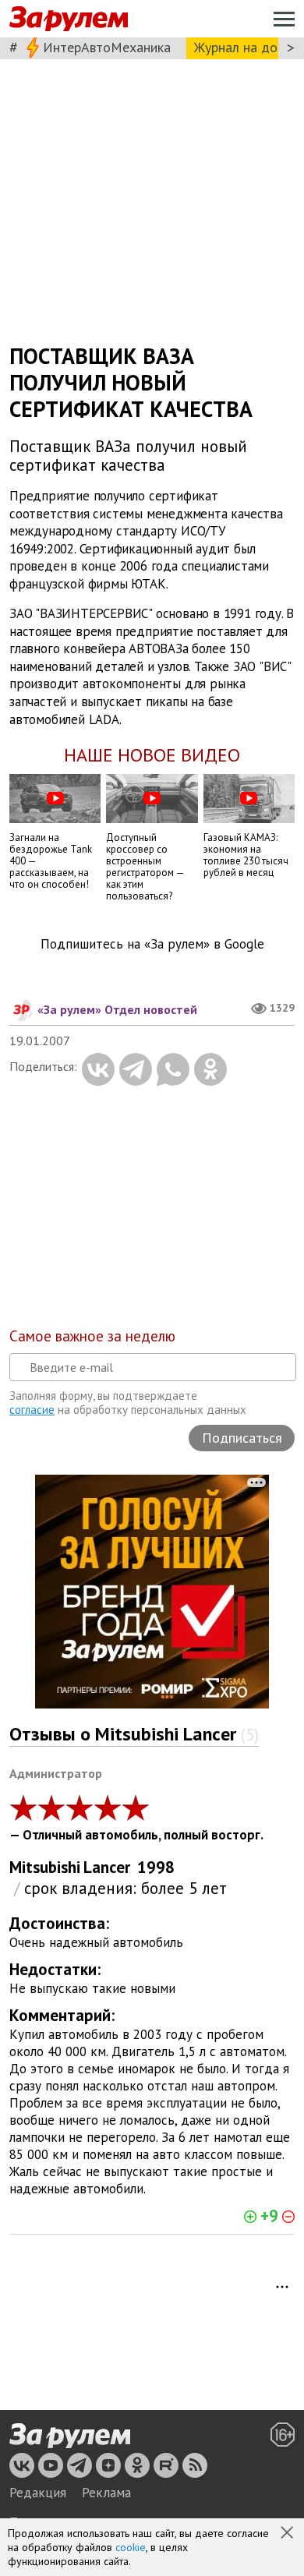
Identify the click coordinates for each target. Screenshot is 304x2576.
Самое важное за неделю (92, 1336)
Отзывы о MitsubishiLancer (134, 1734)
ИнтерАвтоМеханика (107, 47)
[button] (288, 2534)
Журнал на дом (240, 47)
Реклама (106, 2493)
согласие (32, 1410)
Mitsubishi (45, 1867)
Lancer (107, 1867)
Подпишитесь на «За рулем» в (152, 944)
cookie (131, 2547)
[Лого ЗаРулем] (69, 19)
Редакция (38, 2493)
